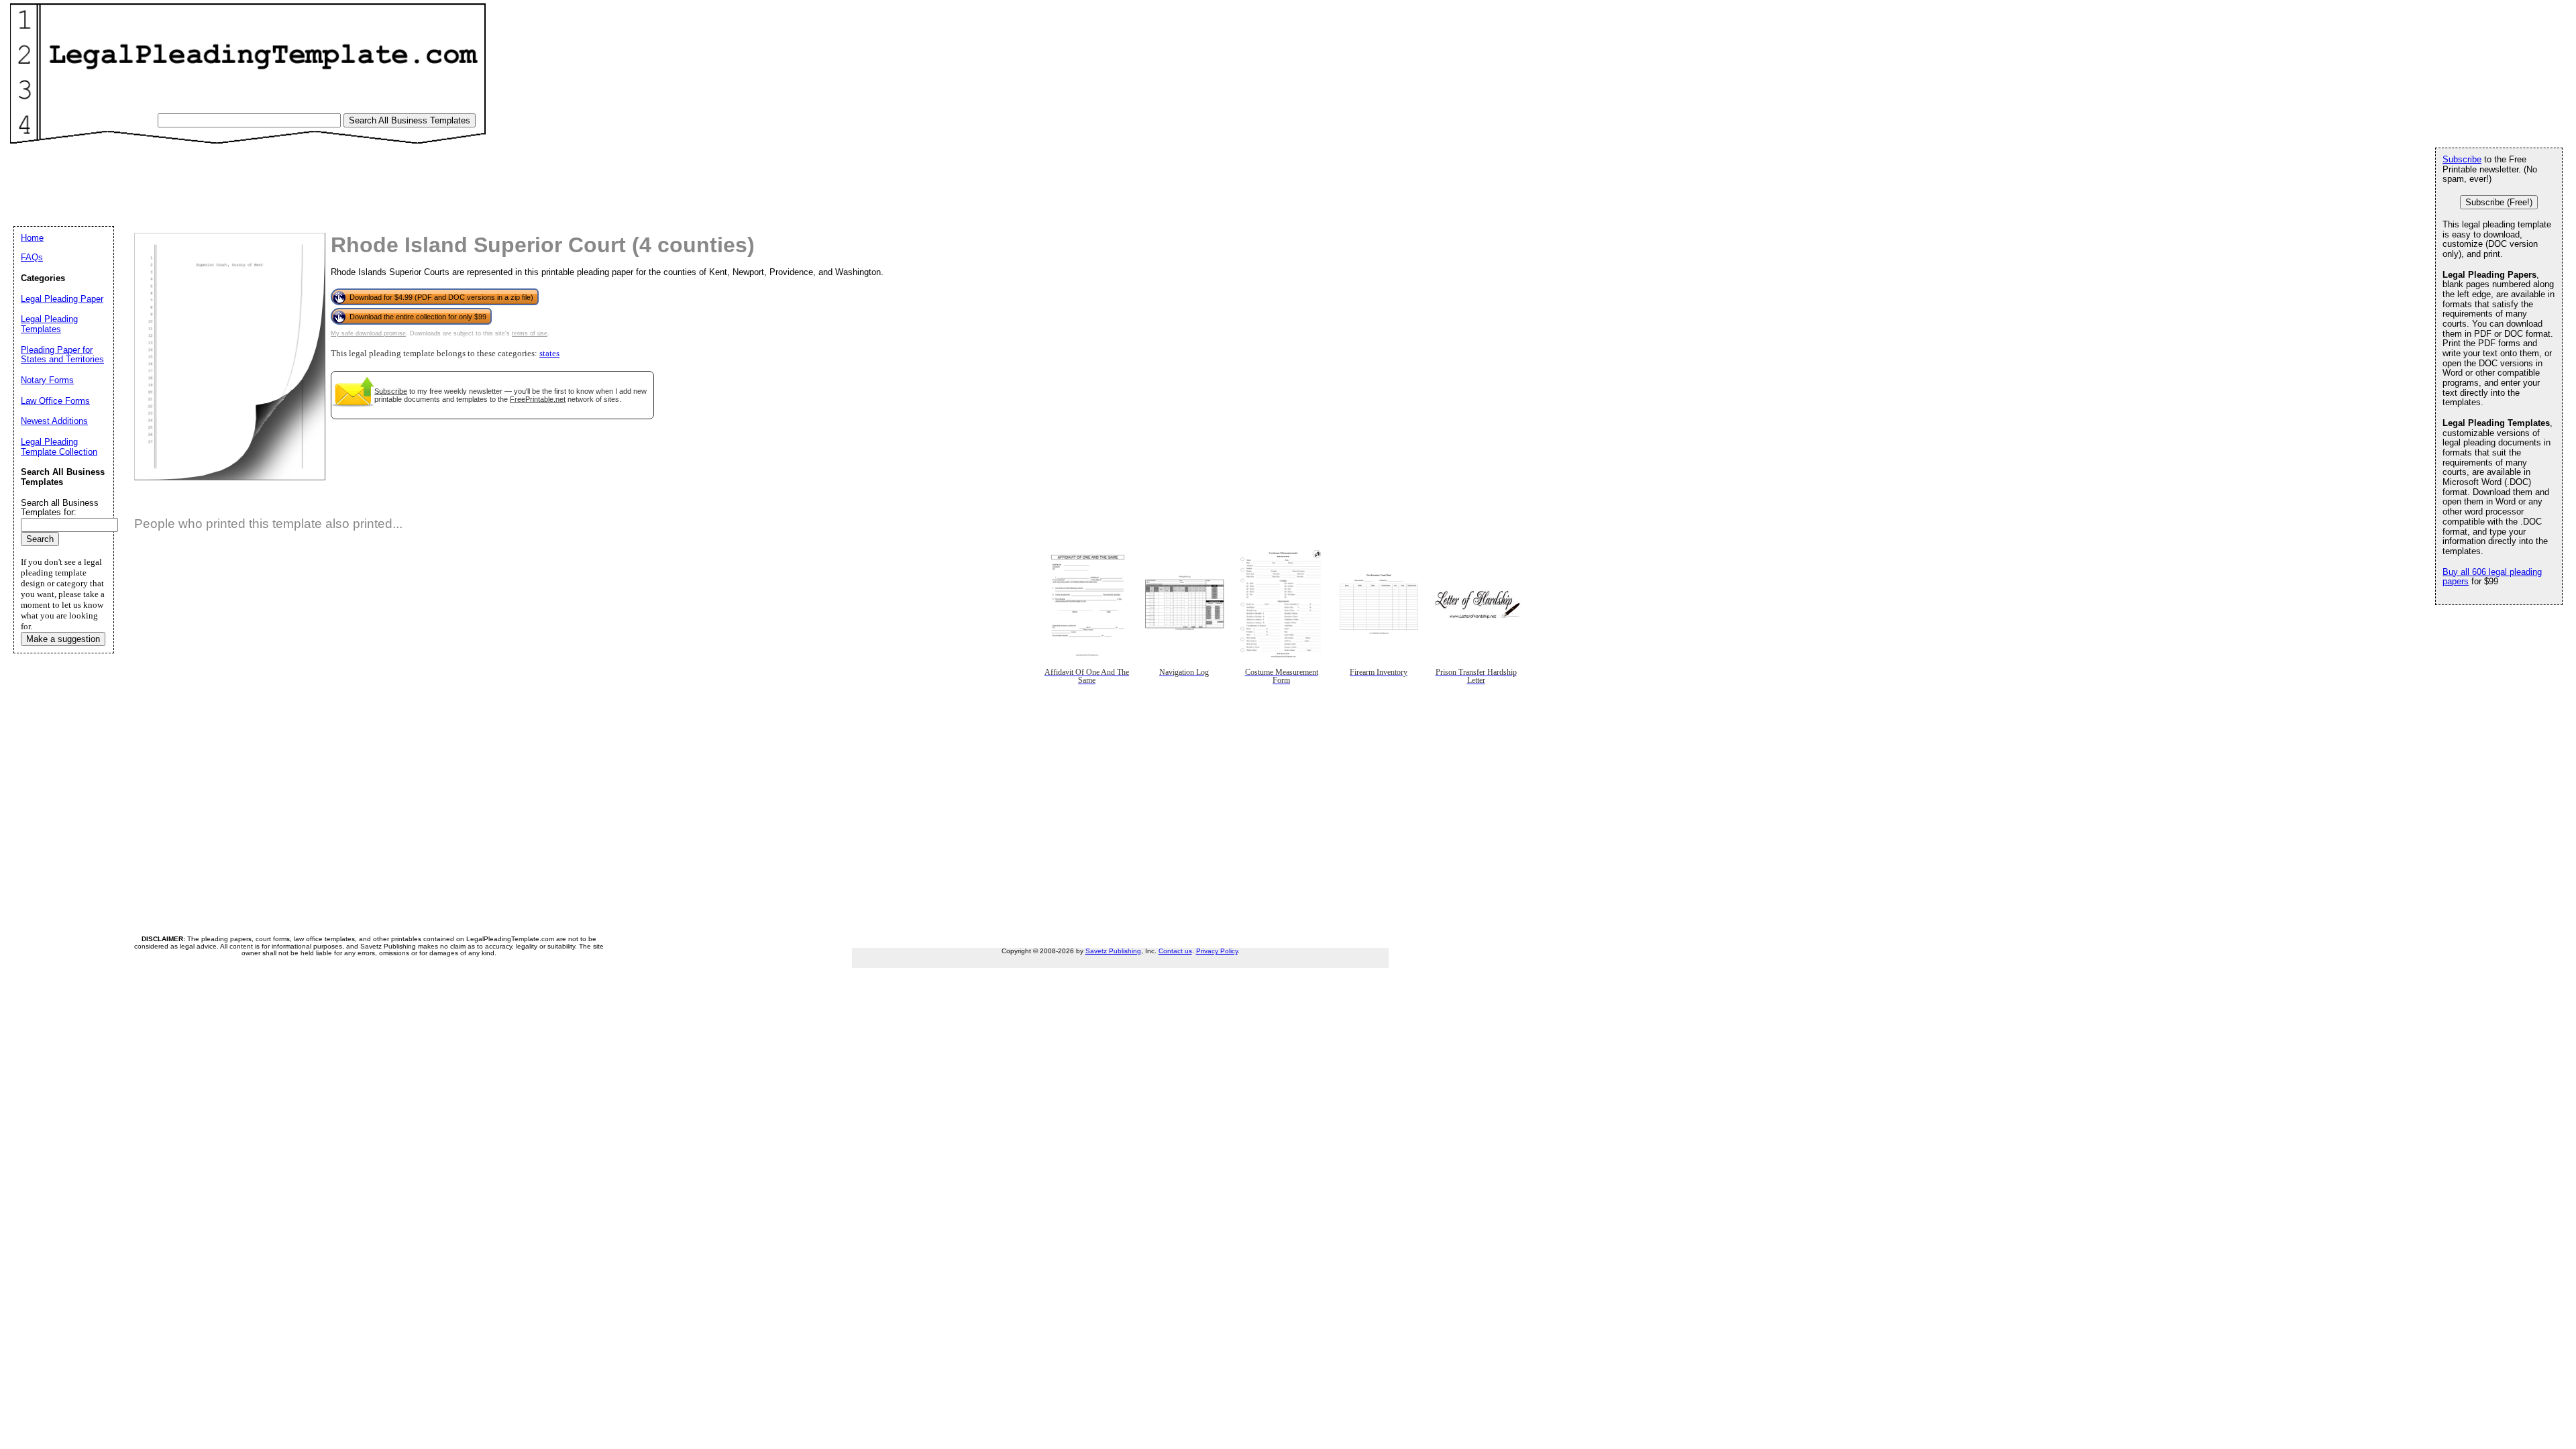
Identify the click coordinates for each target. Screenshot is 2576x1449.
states (549, 354)
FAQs (32, 257)
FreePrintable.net (538, 399)
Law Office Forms (55, 401)
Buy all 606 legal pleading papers (2492, 577)
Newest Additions (54, 421)
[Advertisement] (261, 178)
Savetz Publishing (1113, 951)
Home (32, 238)
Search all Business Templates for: (60, 508)
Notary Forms (47, 380)
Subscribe (391, 391)
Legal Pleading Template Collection (59, 447)
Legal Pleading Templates (49, 324)
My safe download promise (368, 333)
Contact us (1175, 951)
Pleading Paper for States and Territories (62, 355)
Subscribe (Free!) (2499, 202)
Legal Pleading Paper (62, 299)
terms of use (530, 333)
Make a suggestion (63, 639)
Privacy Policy (1217, 951)
